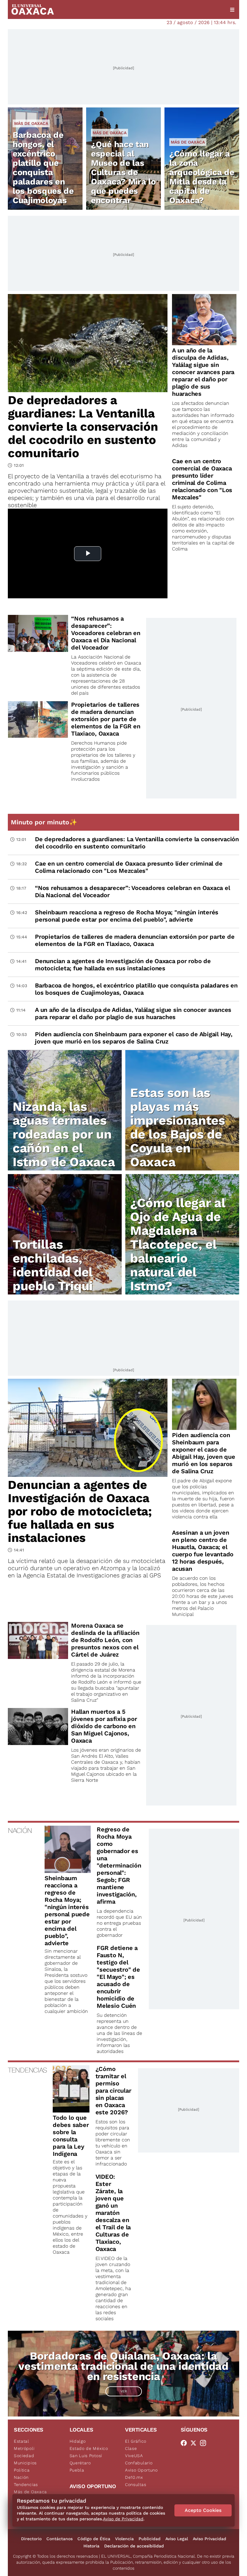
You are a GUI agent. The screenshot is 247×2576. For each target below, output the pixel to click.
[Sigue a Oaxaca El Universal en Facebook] (186, 2443)
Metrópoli (24, 2448)
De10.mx (134, 2477)
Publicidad (150, 2539)
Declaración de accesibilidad (134, 2546)
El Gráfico (136, 2441)
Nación (21, 2477)
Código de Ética (94, 2539)
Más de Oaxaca (31, 123)
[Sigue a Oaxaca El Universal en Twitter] (195, 2443)
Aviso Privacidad (209, 2539)
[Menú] (232, 10)
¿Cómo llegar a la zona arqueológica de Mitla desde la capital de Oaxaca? (202, 177)
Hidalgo (78, 2441)
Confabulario (139, 2463)
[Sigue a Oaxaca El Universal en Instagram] (205, 2443)
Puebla (77, 2470)
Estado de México (89, 2448)
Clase (131, 2448)
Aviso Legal (177, 2539)
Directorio (31, 2539)
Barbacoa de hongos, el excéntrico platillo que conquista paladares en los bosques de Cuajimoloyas (43, 168)
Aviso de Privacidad (123, 2519)
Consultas (136, 2485)
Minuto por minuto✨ (45, 822)
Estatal (22, 2441)
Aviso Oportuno (141, 2470)
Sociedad (24, 2456)
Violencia (124, 2539)
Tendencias (26, 2485)
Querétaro (80, 2463)
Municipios (25, 2463)
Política (22, 2470)
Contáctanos (59, 2539)
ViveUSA (134, 2456)
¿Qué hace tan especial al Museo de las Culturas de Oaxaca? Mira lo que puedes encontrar (123, 172)
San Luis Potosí (86, 2456)
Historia (91, 2546)
